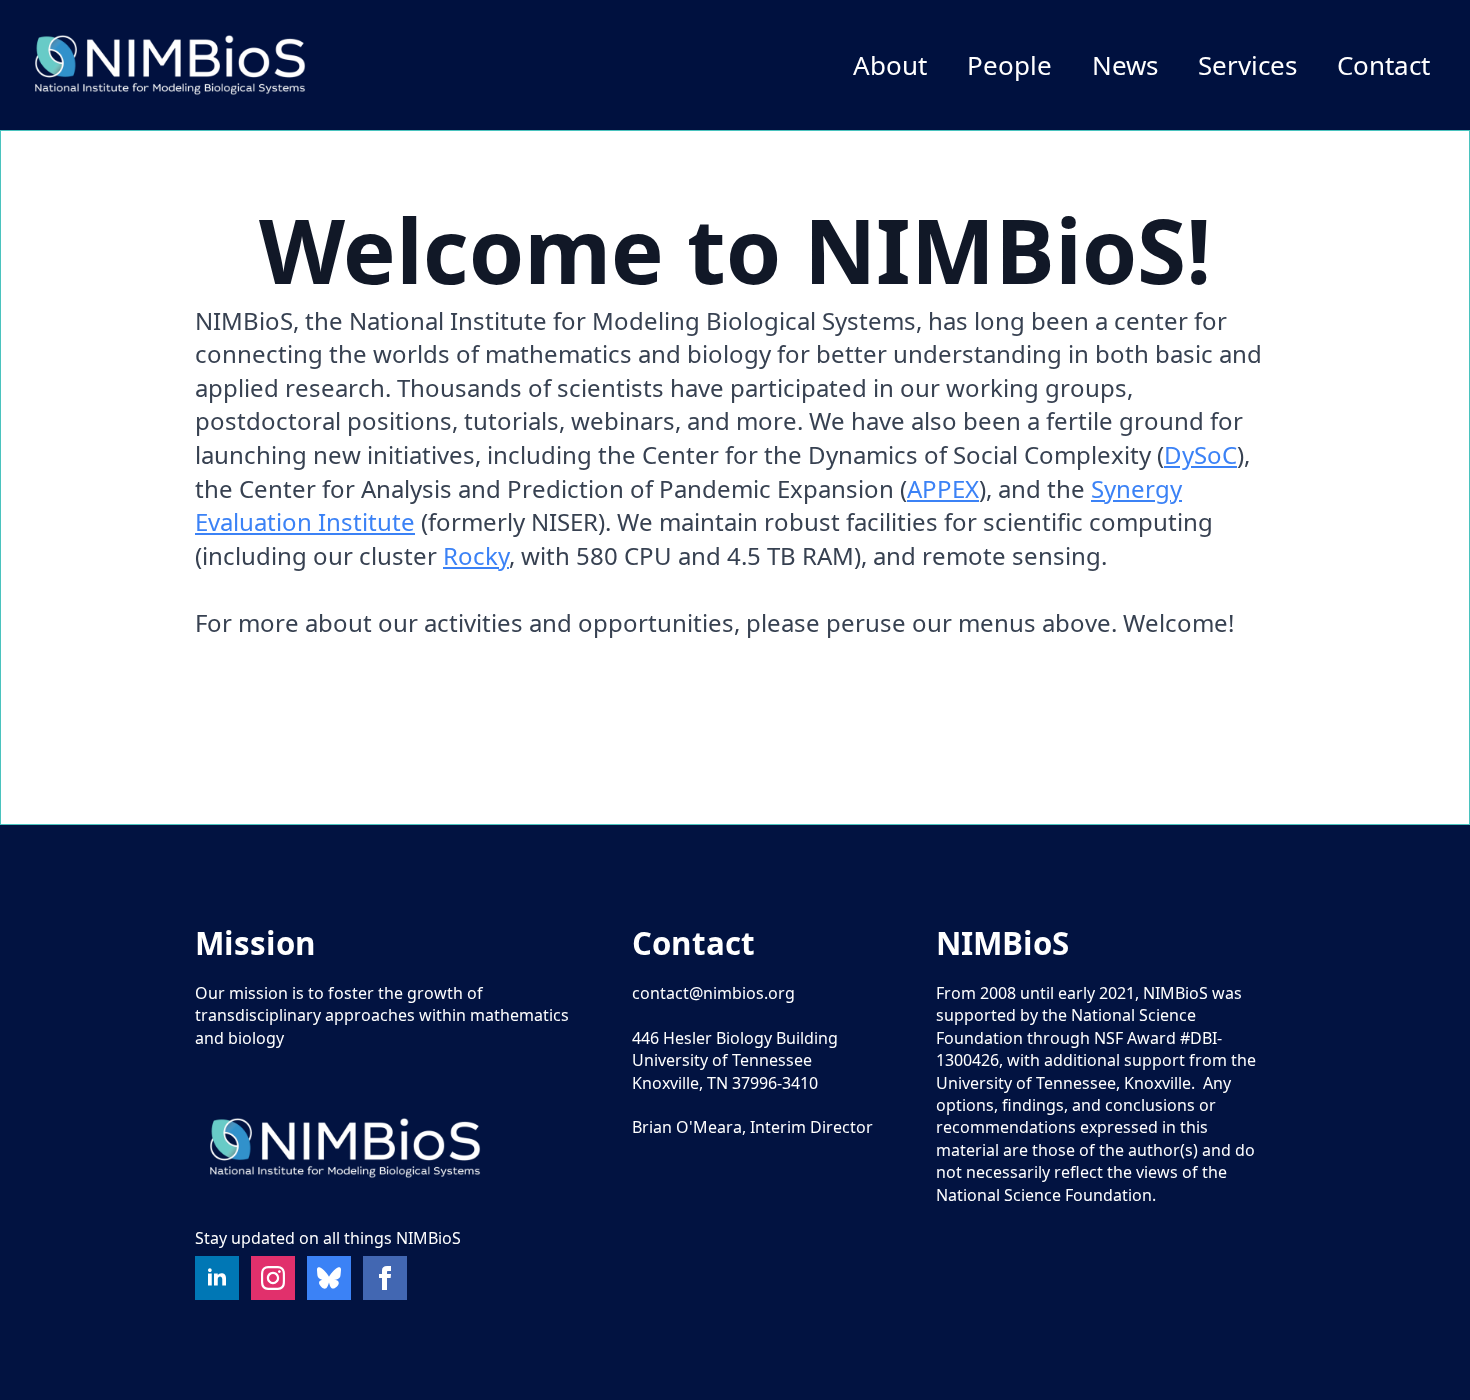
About (890, 65)
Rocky (476, 555)
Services (1247, 65)
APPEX (943, 488)
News (1125, 65)
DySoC (1200, 454)
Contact (1383, 65)
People (1009, 65)
